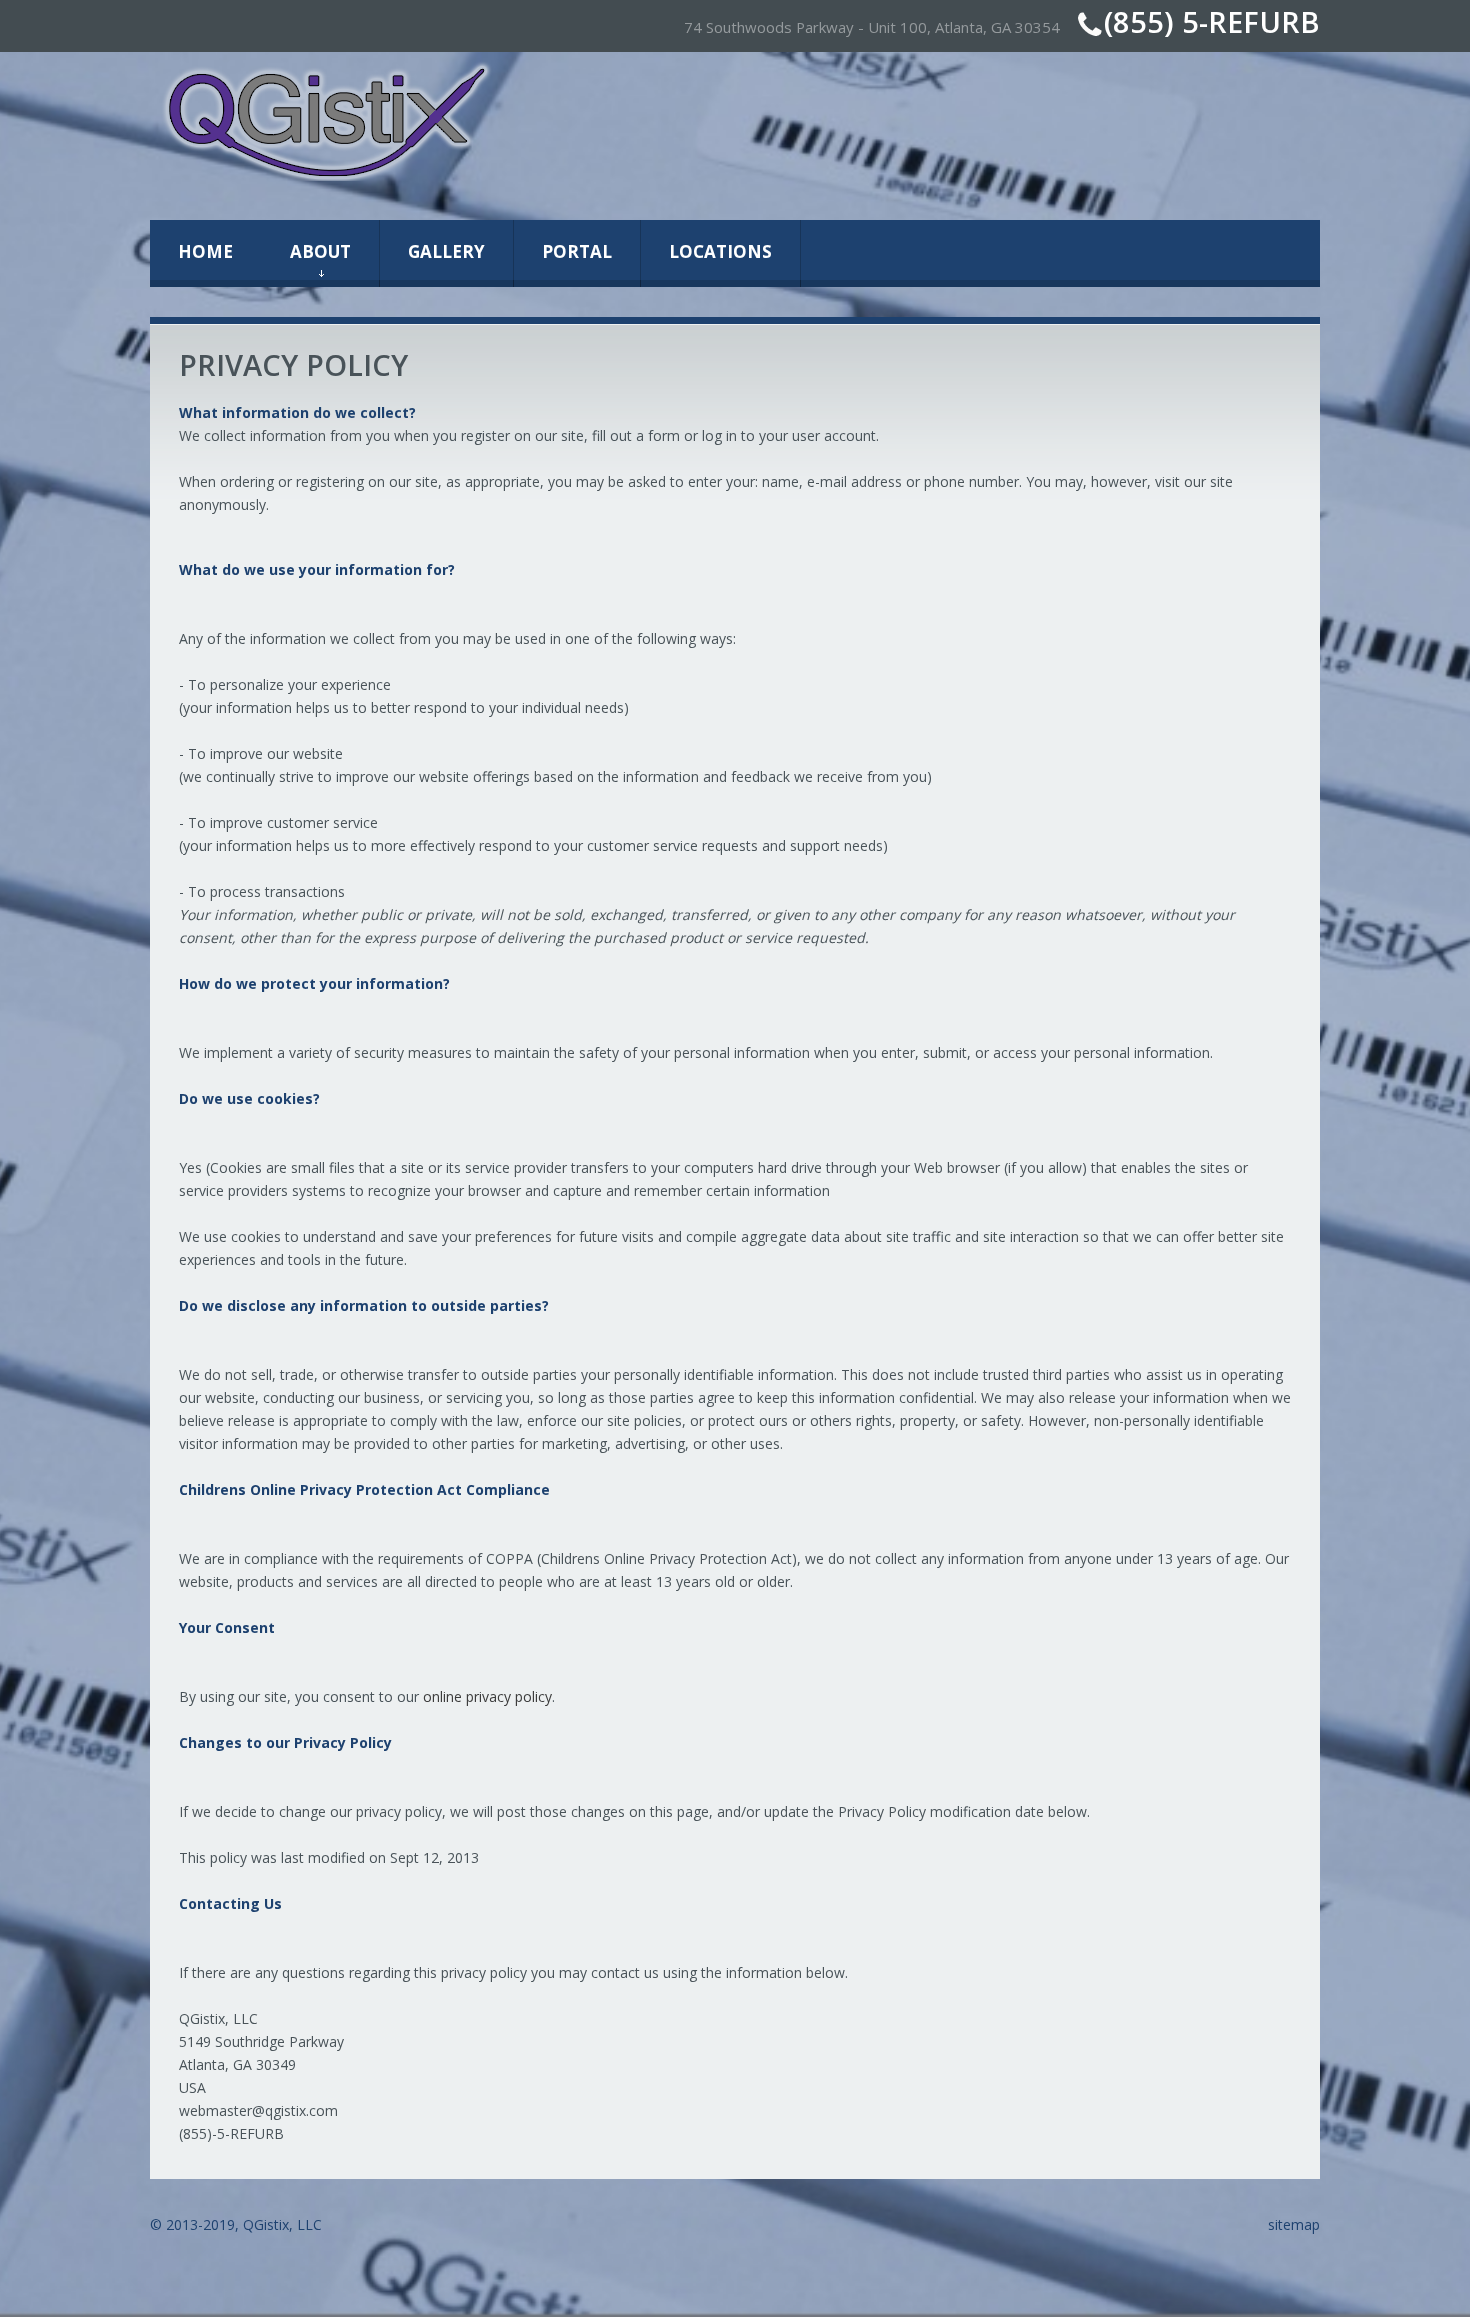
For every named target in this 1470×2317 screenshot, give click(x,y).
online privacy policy (487, 1696)
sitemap (1294, 2224)
